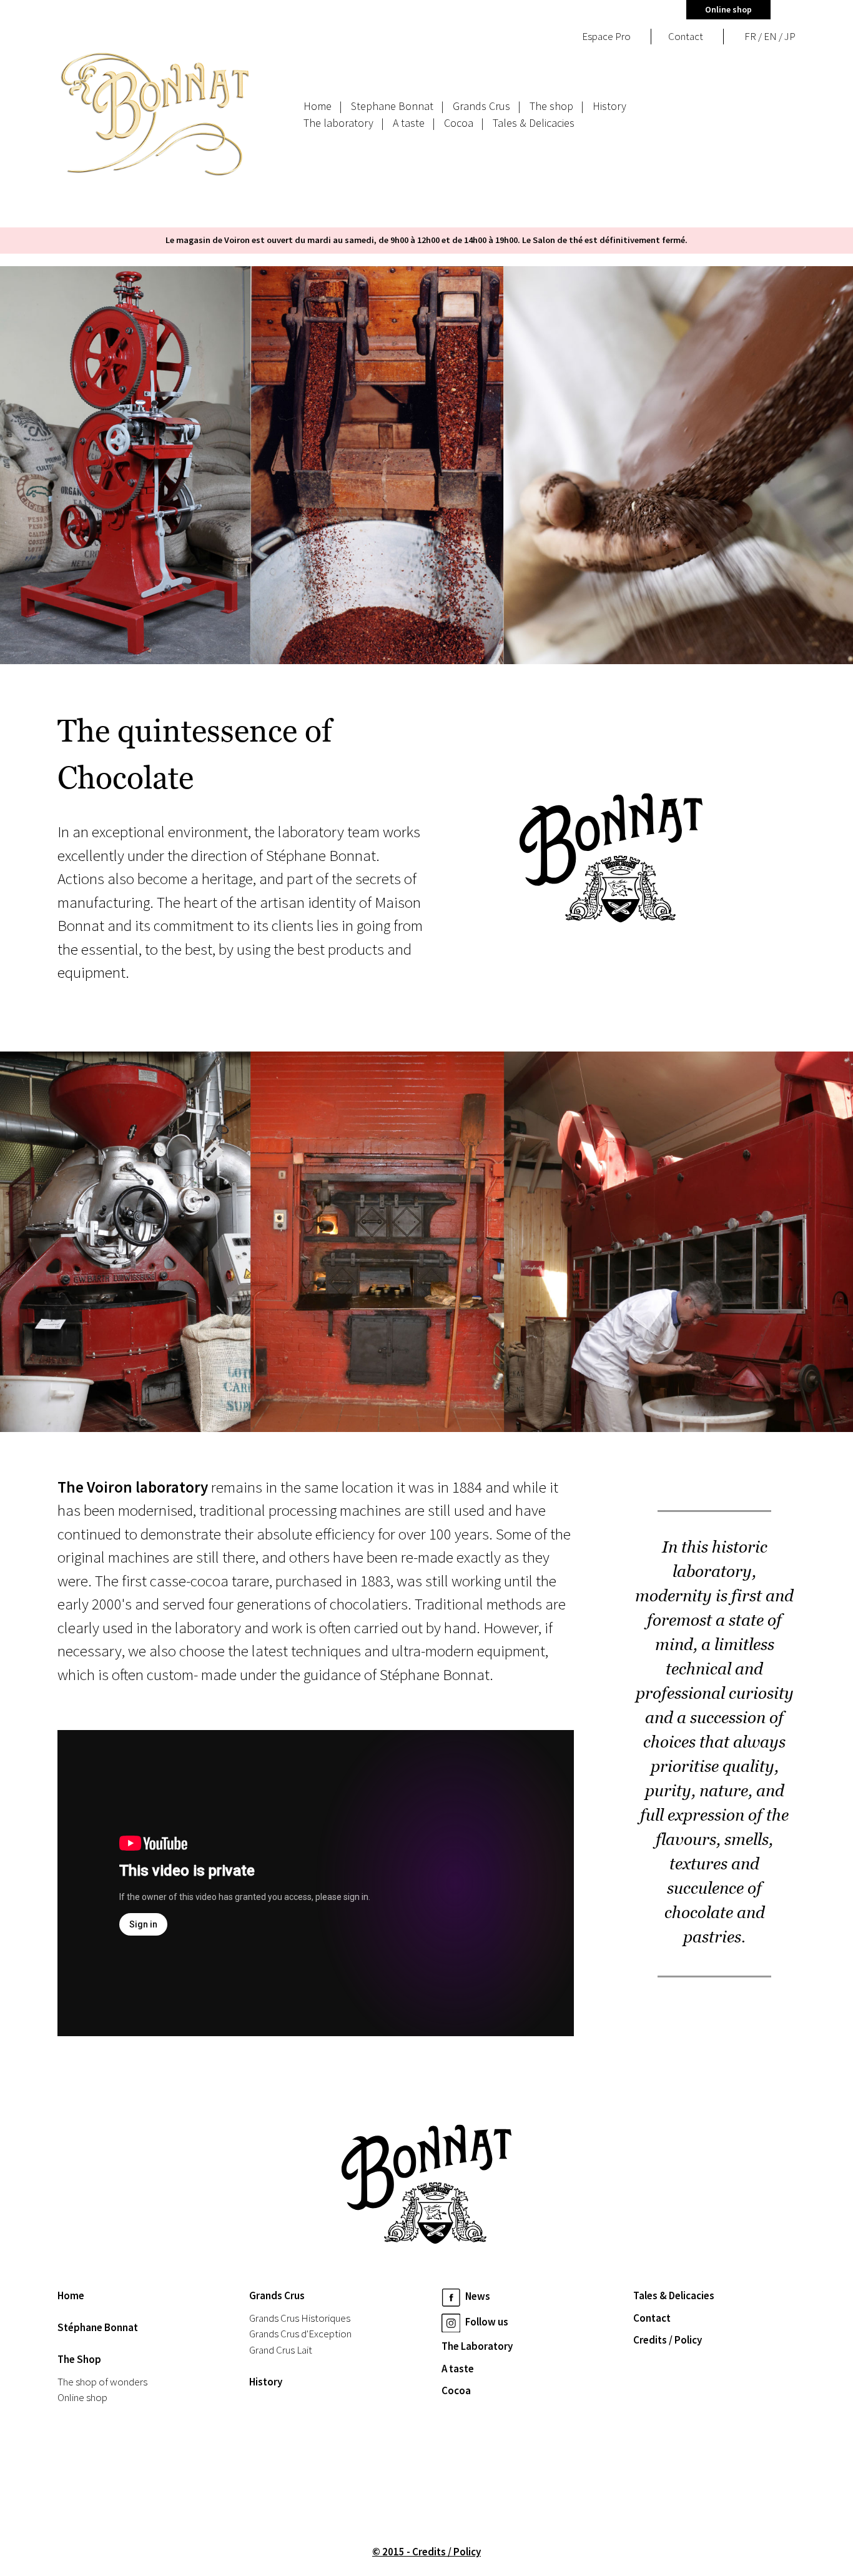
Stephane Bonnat (392, 106)
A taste (409, 123)
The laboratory (338, 123)
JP (790, 36)
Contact (652, 2318)
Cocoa (459, 123)
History (609, 106)
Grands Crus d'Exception (300, 2334)
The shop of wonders (102, 2382)
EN (770, 36)
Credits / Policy (668, 2340)
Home (318, 106)
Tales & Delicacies (534, 123)
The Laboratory (477, 2346)
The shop (551, 106)
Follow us (486, 2322)
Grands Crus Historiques (300, 2318)
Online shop (728, 9)
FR (750, 36)
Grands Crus (481, 106)
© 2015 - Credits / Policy (426, 2552)
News (477, 2297)
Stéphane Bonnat (98, 2327)
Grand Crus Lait (281, 2350)
